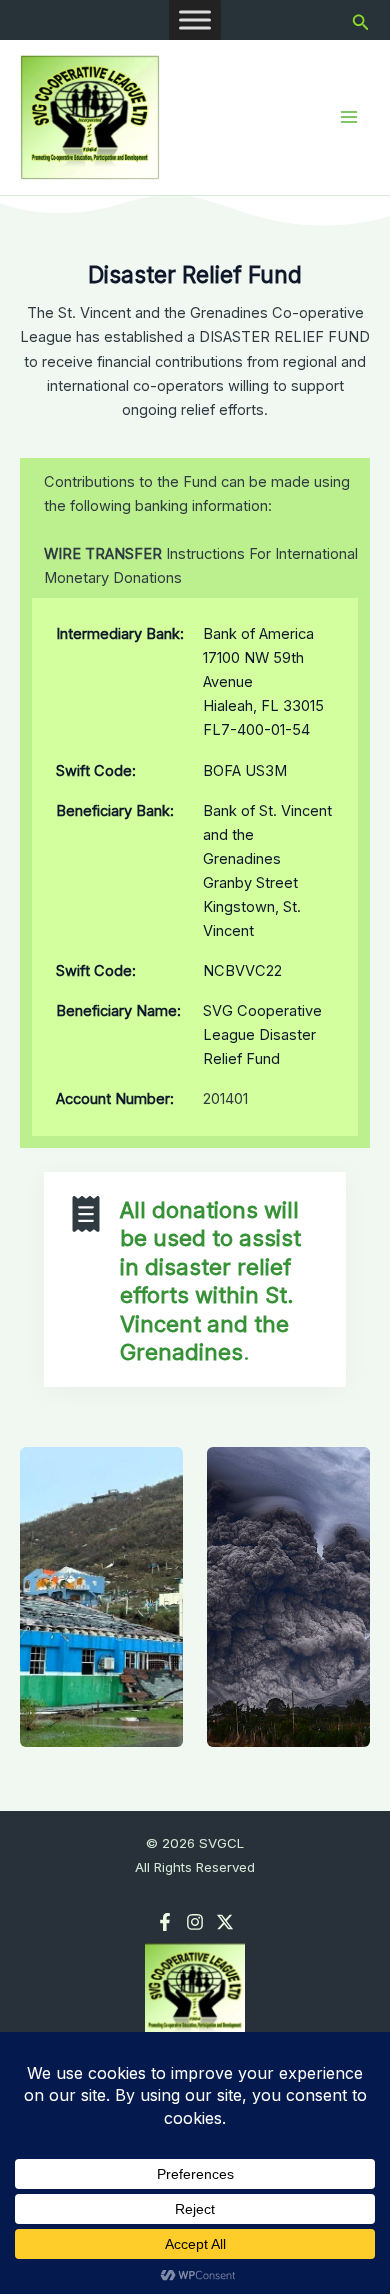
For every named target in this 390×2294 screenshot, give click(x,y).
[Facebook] (165, 1922)
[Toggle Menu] (195, 19)
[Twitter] (225, 1922)
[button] (361, 20)
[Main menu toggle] (349, 117)
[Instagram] (195, 1922)
